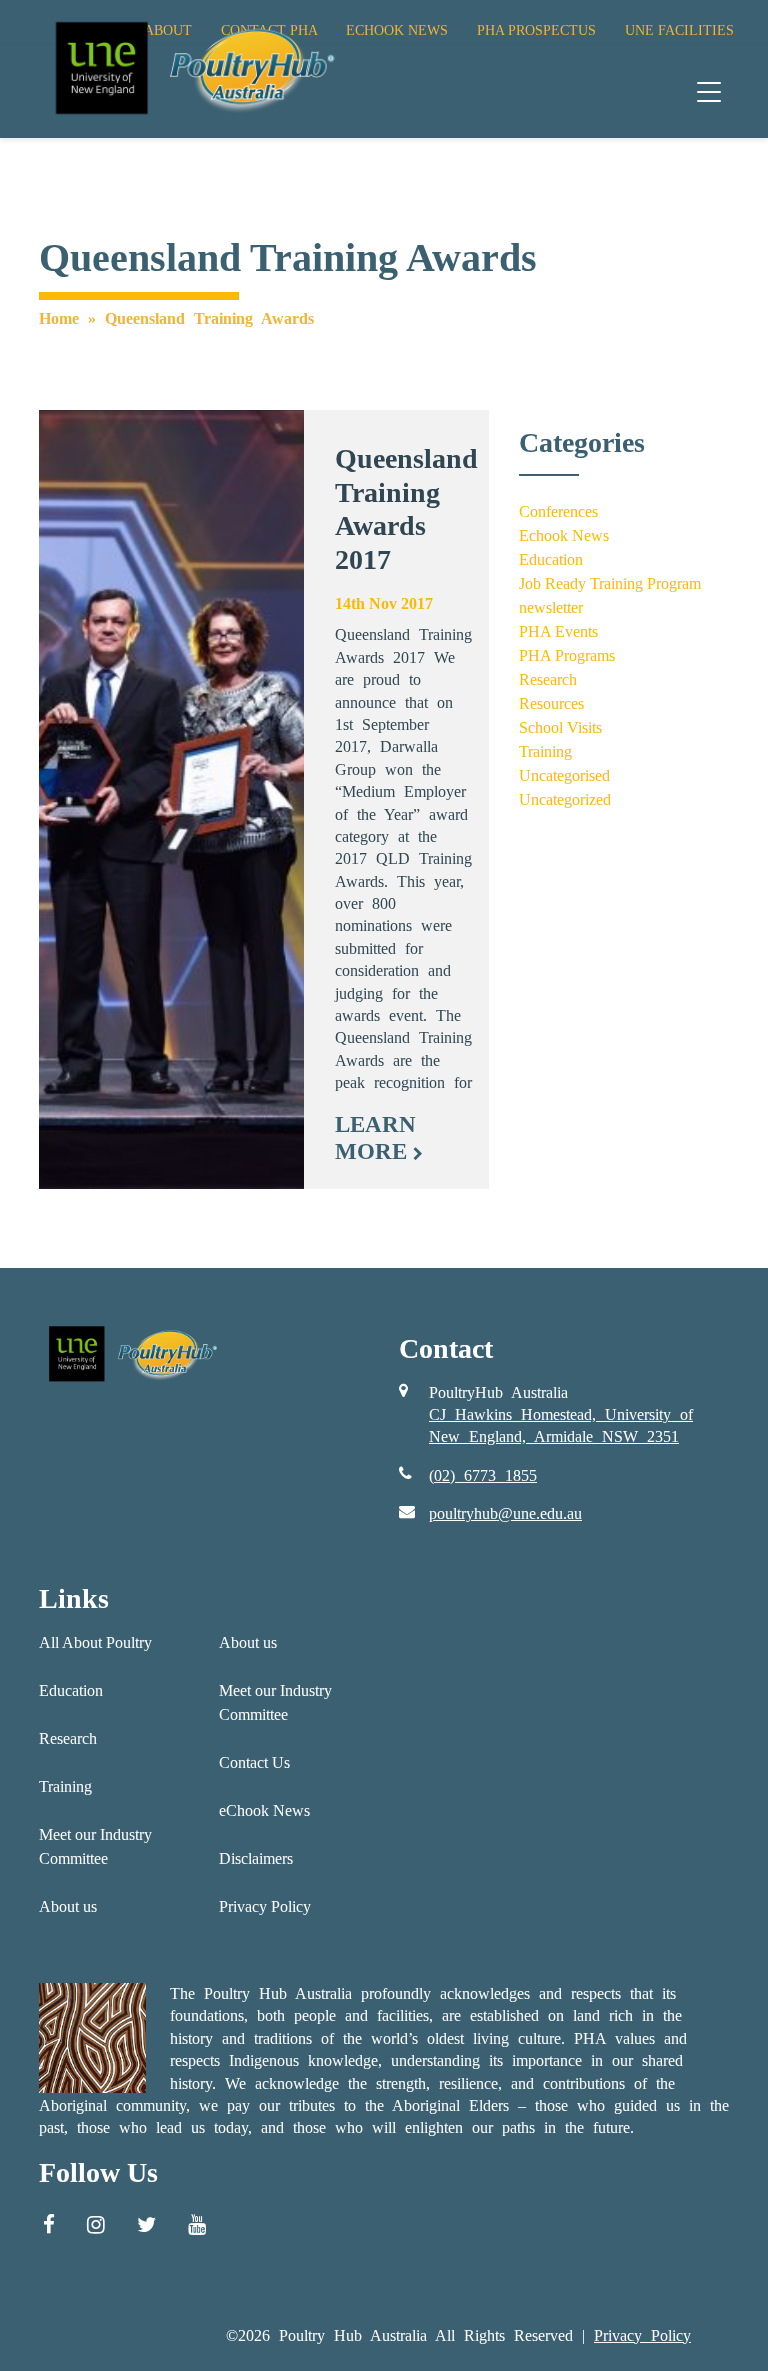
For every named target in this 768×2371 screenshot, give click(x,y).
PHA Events (558, 631)
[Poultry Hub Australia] (192, 67)
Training (545, 751)
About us (68, 1906)
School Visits (560, 727)
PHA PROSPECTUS (536, 30)
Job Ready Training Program (610, 583)
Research (548, 679)
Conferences (558, 511)
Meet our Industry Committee (95, 1846)
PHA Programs (567, 655)
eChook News (264, 1810)
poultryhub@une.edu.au (505, 1513)
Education (551, 559)
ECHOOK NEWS (397, 30)
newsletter (551, 607)
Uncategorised (564, 775)
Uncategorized (565, 799)
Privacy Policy (265, 1906)
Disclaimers (256, 1858)
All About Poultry (95, 1642)
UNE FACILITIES (679, 30)
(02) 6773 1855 (483, 1475)
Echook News (564, 535)
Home (59, 318)
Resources (551, 703)
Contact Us (254, 1762)
